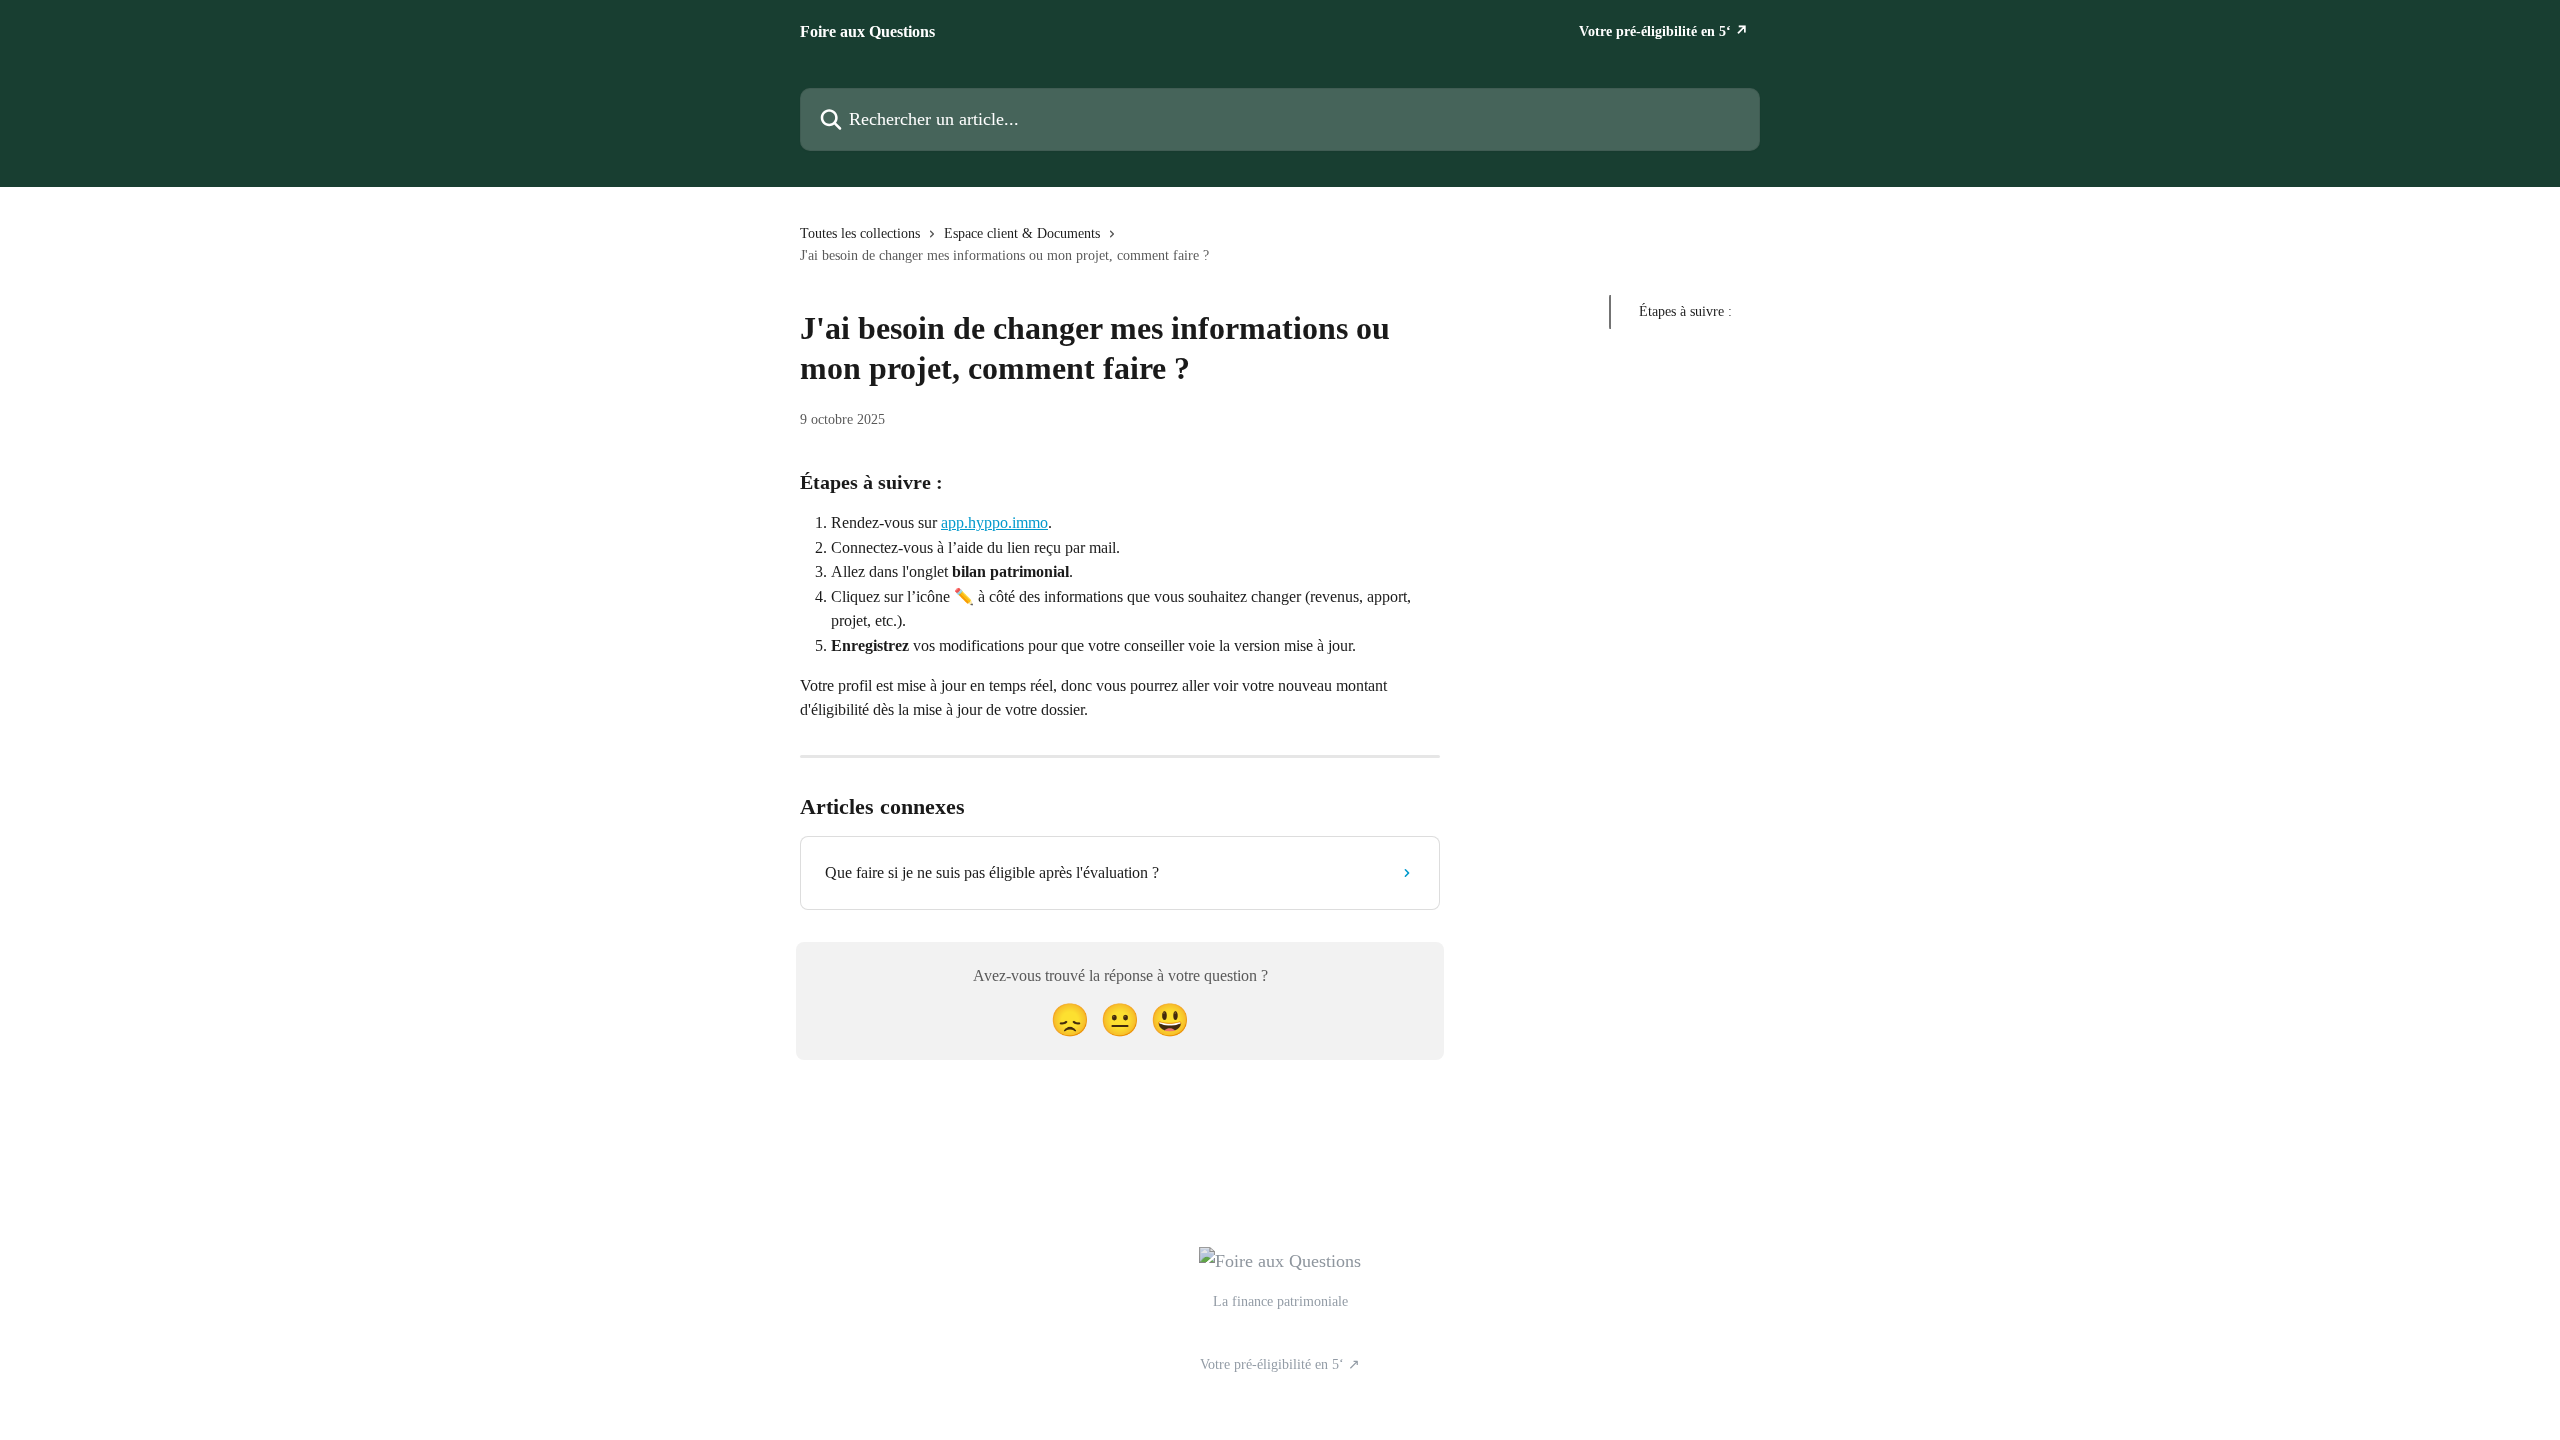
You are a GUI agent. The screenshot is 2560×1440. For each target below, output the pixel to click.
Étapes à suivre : (1685, 311)
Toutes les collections (860, 233)
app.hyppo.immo (994, 522)
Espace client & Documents (1022, 233)
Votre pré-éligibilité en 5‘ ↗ (1663, 32)
